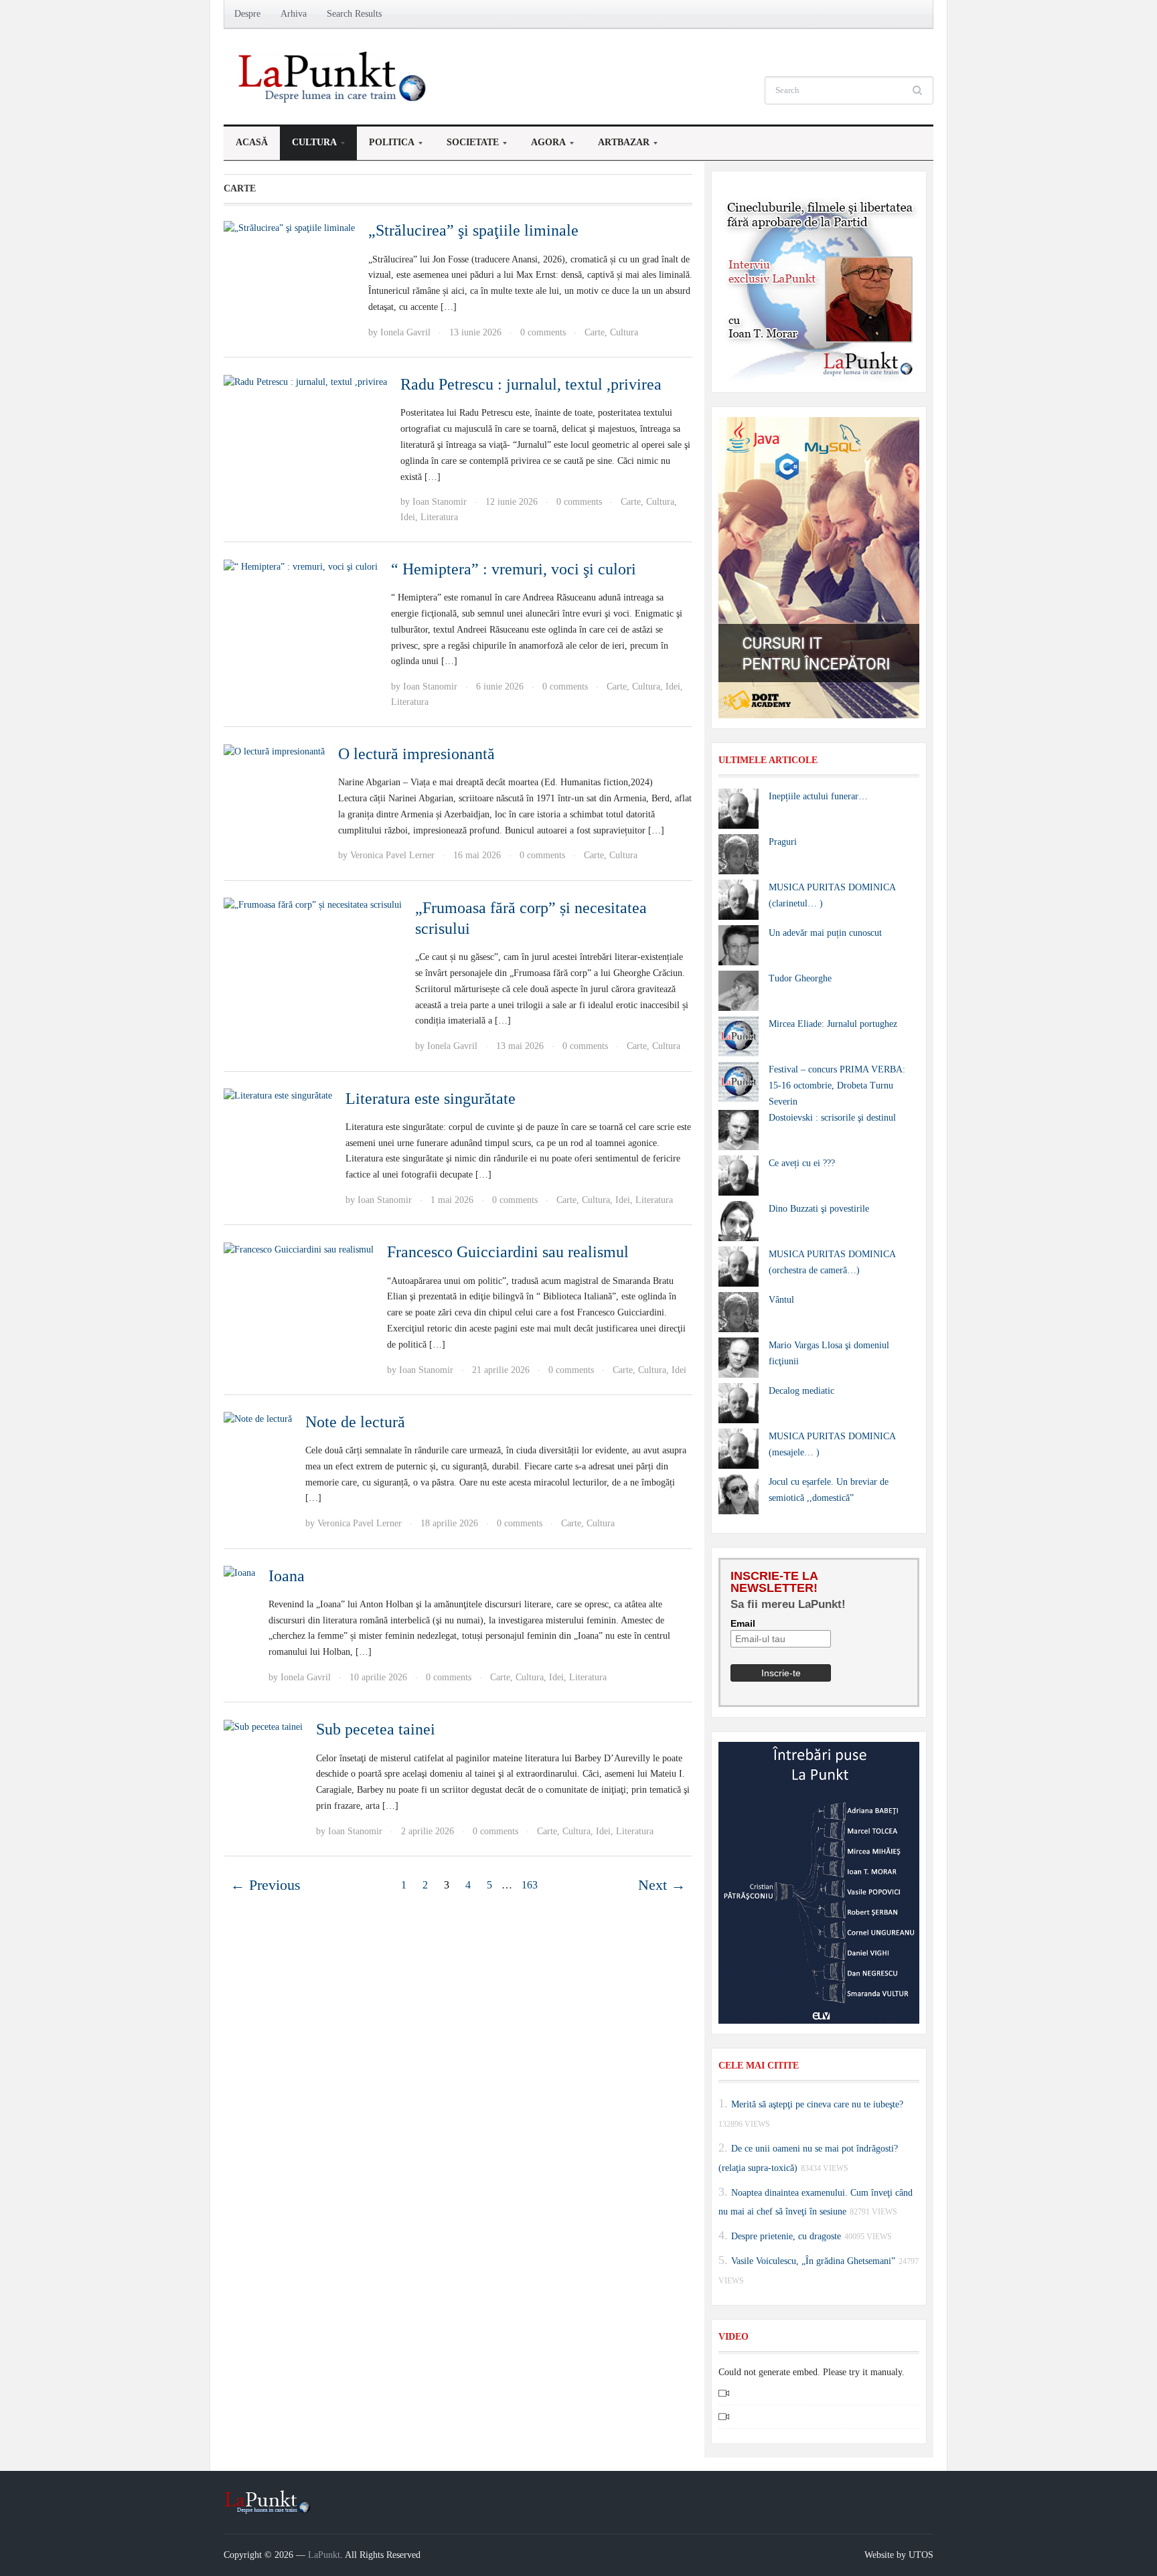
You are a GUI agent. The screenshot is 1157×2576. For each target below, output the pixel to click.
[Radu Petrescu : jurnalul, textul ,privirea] (305, 381)
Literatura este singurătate (431, 1099)
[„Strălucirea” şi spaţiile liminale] (289, 227)
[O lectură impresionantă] (274, 751)
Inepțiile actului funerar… (818, 796)
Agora (542, 146)
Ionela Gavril (405, 332)
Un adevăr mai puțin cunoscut (825, 933)
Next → (662, 1885)
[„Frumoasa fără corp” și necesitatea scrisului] (313, 905)
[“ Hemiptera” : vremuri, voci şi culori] (301, 566)
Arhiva (294, 14)
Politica (386, 146)
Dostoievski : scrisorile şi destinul (832, 1118)
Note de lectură (355, 1422)
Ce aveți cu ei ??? (802, 1163)
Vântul (781, 1300)
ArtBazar (618, 146)
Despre (247, 14)
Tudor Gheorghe (800, 978)
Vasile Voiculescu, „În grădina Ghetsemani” (813, 2261)
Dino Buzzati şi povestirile (819, 1209)
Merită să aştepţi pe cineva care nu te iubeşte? (817, 2104)
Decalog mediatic (801, 1391)
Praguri (783, 842)
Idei (408, 517)
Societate (467, 146)
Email (743, 1623)
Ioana (287, 1576)
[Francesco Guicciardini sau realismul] (299, 1249)
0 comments (543, 332)
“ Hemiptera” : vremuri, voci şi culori (514, 569)
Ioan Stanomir (440, 502)
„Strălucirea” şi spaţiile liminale (473, 230)
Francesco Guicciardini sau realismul (508, 1252)
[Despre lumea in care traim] (334, 76)
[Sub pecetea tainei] (263, 1726)
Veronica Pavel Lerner (392, 855)
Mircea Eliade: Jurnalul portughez (833, 1024)
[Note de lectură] (258, 1419)
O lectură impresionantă (416, 754)
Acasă (252, 142)
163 (530, 1885)
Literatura (439, 517)
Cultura (308, 146)
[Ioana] (239, 1573)
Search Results (354, 14)
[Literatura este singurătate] (278, 1096)
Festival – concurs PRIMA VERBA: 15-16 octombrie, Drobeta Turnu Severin (837, 1085)
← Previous (265, 1885)
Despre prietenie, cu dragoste (786, 2236)
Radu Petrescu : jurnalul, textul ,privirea (531, 384)
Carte (595, 332)
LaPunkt (324, 2555)
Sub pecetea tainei (376, 1729)
